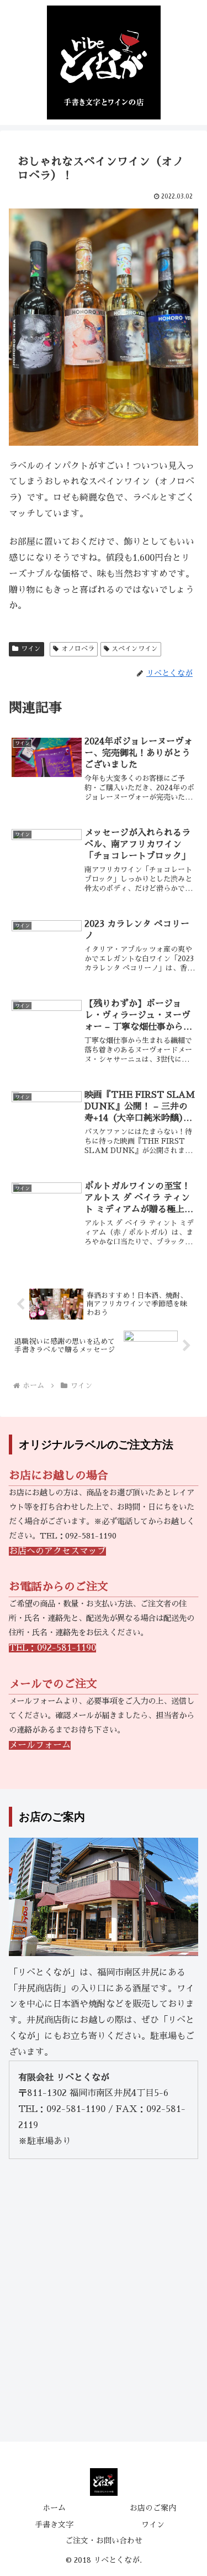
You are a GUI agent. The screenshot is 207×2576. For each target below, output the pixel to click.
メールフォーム (40, 1745)
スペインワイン (135, 649)
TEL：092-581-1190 (52, 1648)
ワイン (31, 649)
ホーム (54, 2508)
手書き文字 (54, 2525)
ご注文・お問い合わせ (104, 2541)
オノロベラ (78, 649)
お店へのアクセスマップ (57, 1551)
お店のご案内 (153, 2508)
